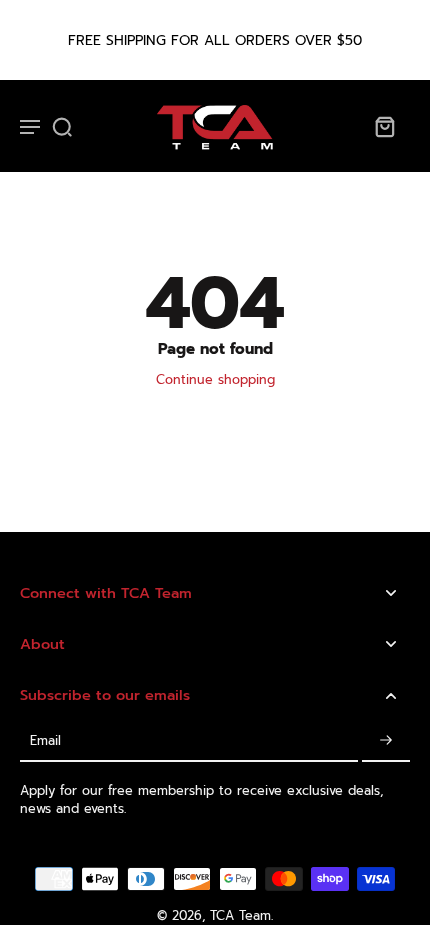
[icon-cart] (384, 126)
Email (45, 740)
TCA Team (240, 915)
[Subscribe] (386, 741)
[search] (62, 126)
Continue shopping (215, 379)
